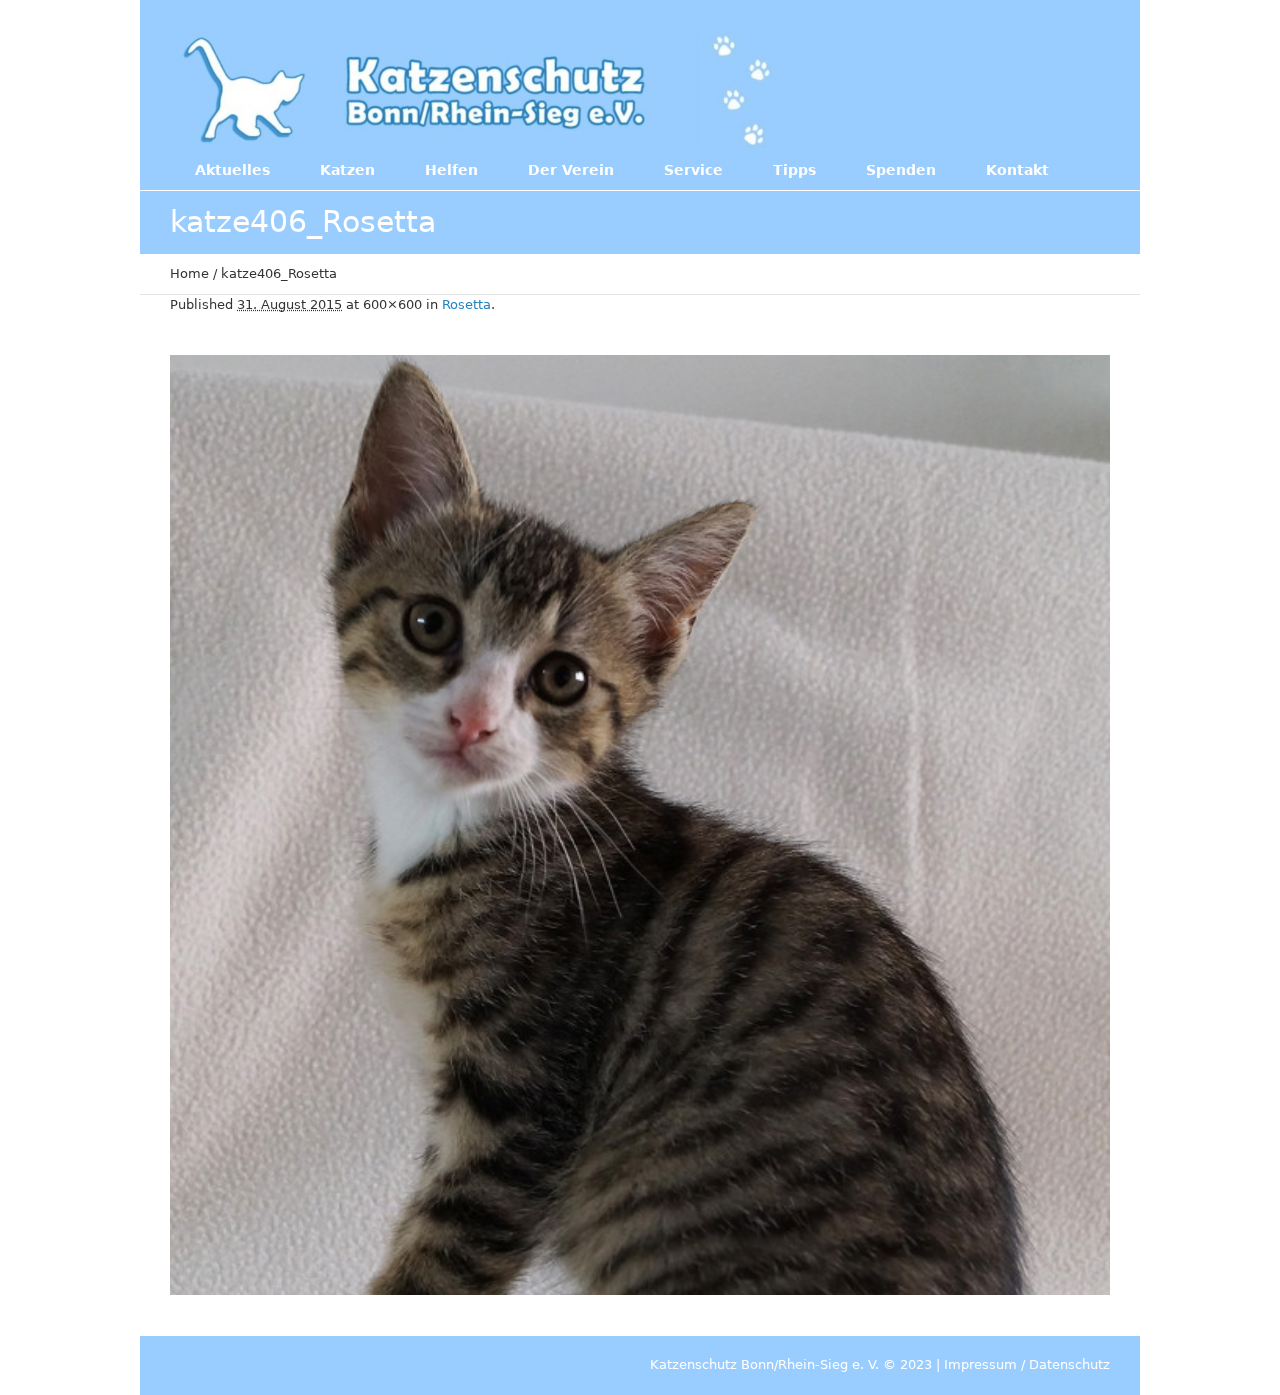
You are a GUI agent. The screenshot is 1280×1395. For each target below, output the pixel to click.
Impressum (980, 1364)
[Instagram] (1020, 88)
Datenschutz (1069, 1364)
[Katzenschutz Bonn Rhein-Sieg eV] (479, 90)
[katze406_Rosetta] (640, 825)
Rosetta (466, 304)
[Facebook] (979, 88)
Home (189, 273)
